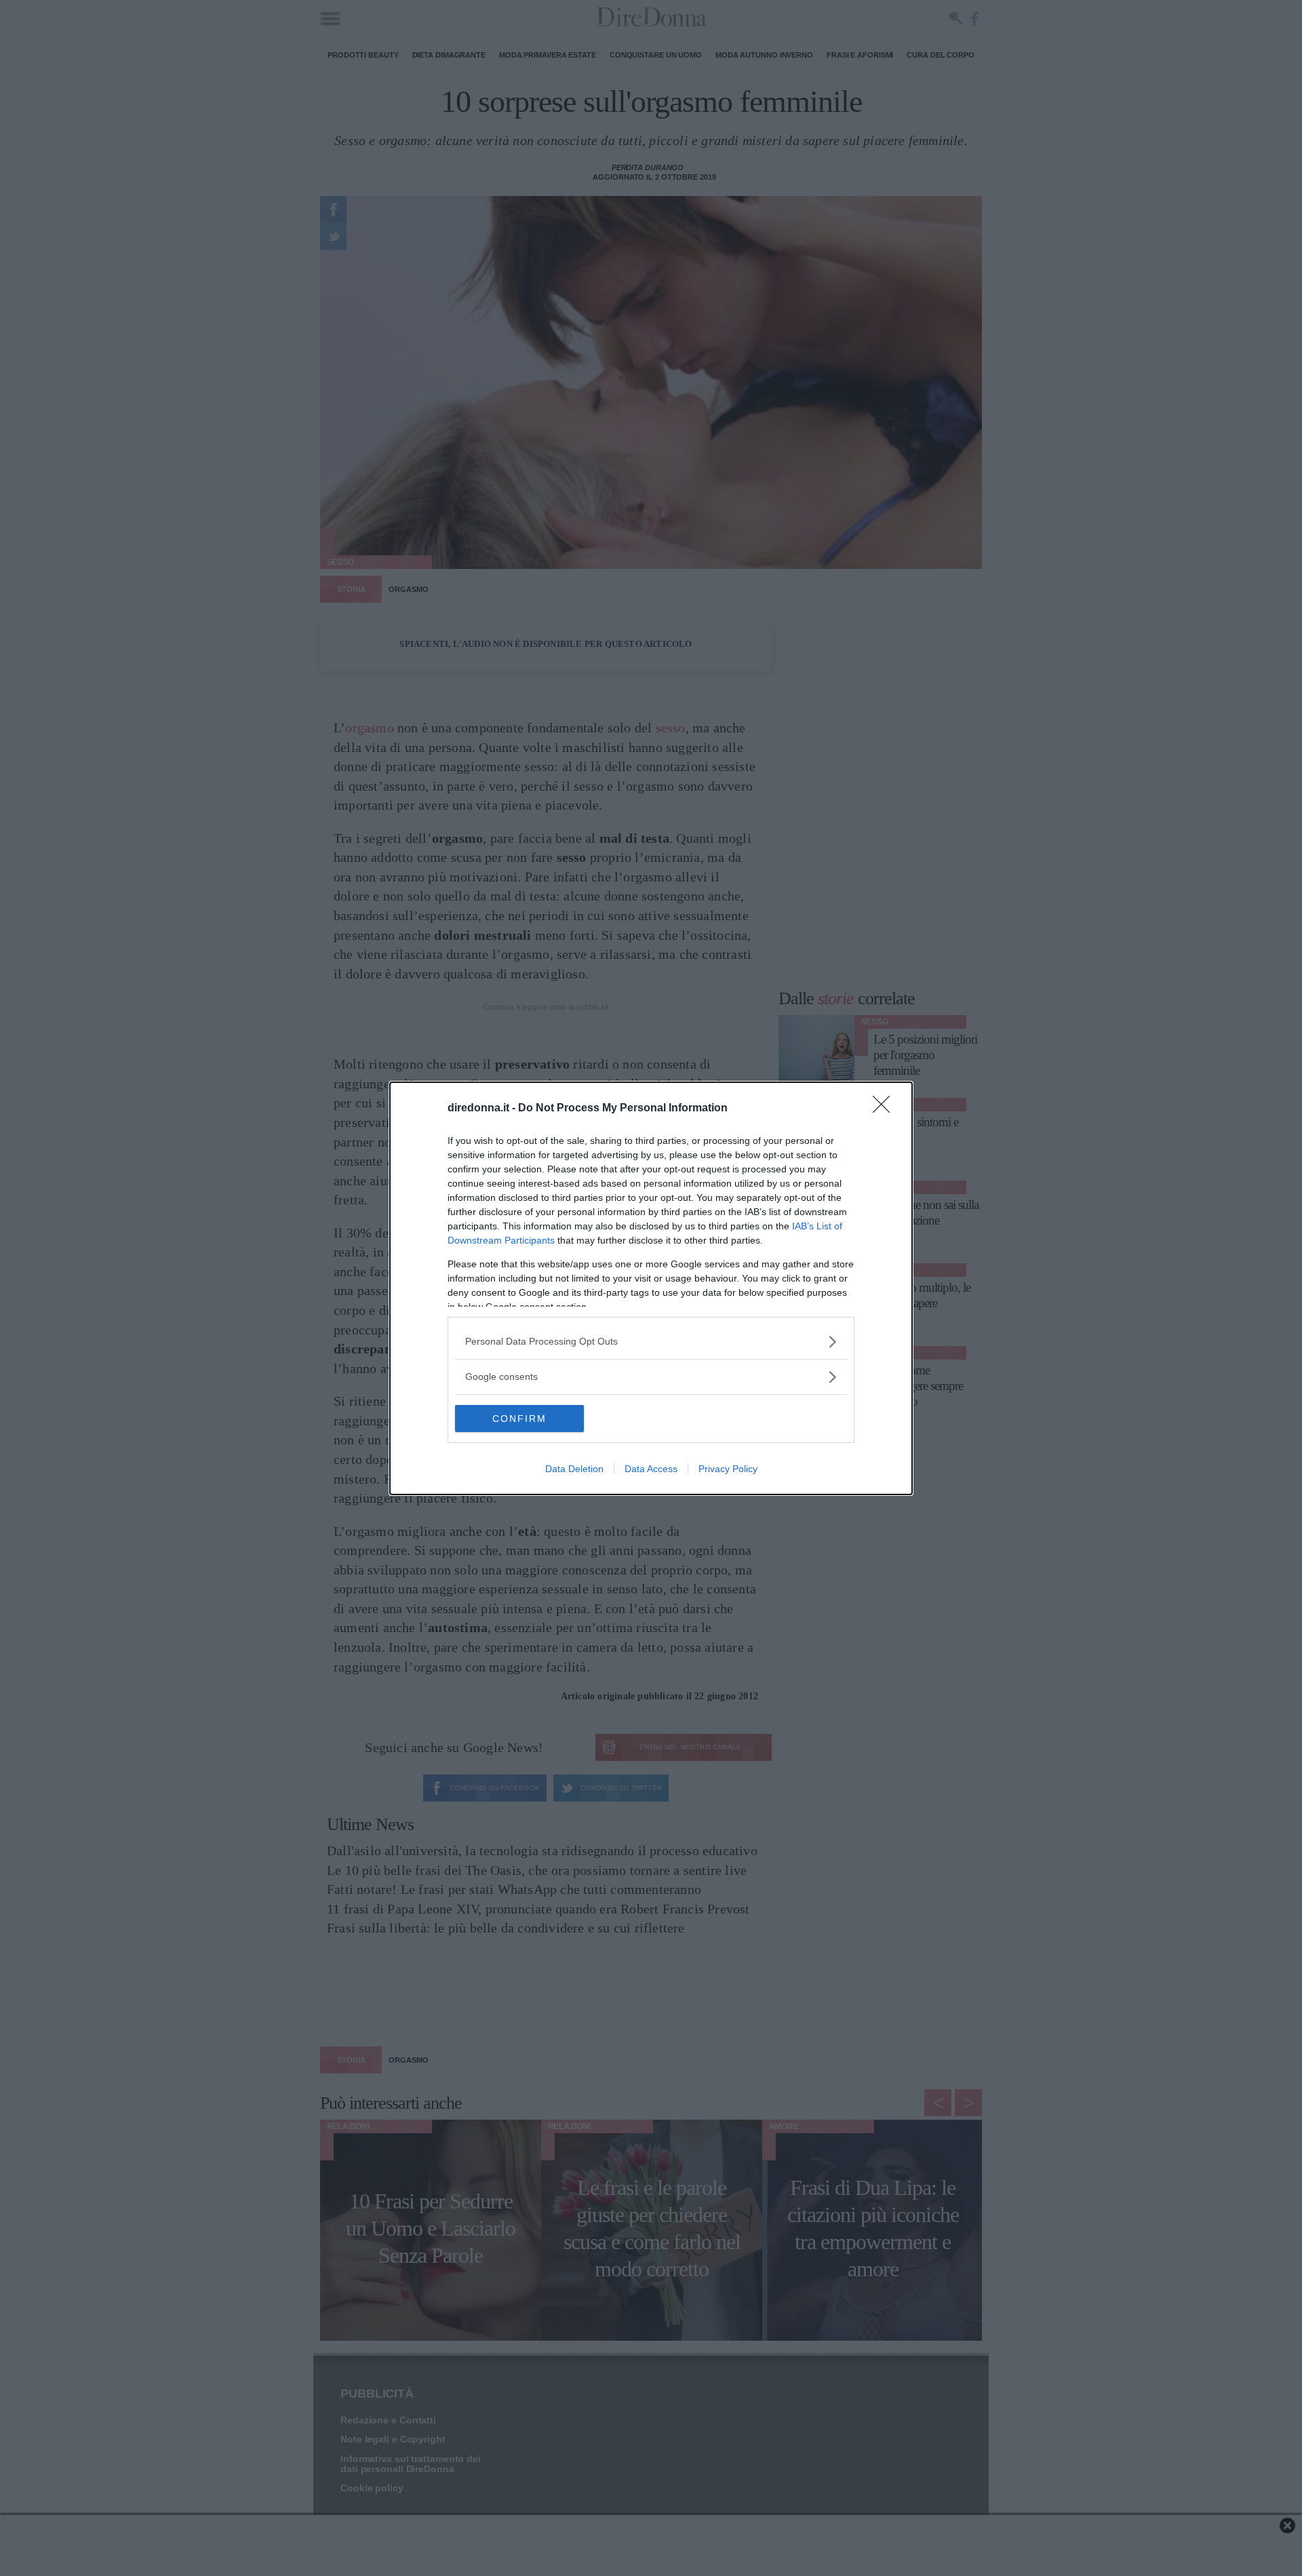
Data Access (651, 1469)
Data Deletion (574, 1469)
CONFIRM (519, 1419)
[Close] (886, 1109)
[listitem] (651, 1342)
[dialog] (651, 1288)
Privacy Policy (728, 1469)
